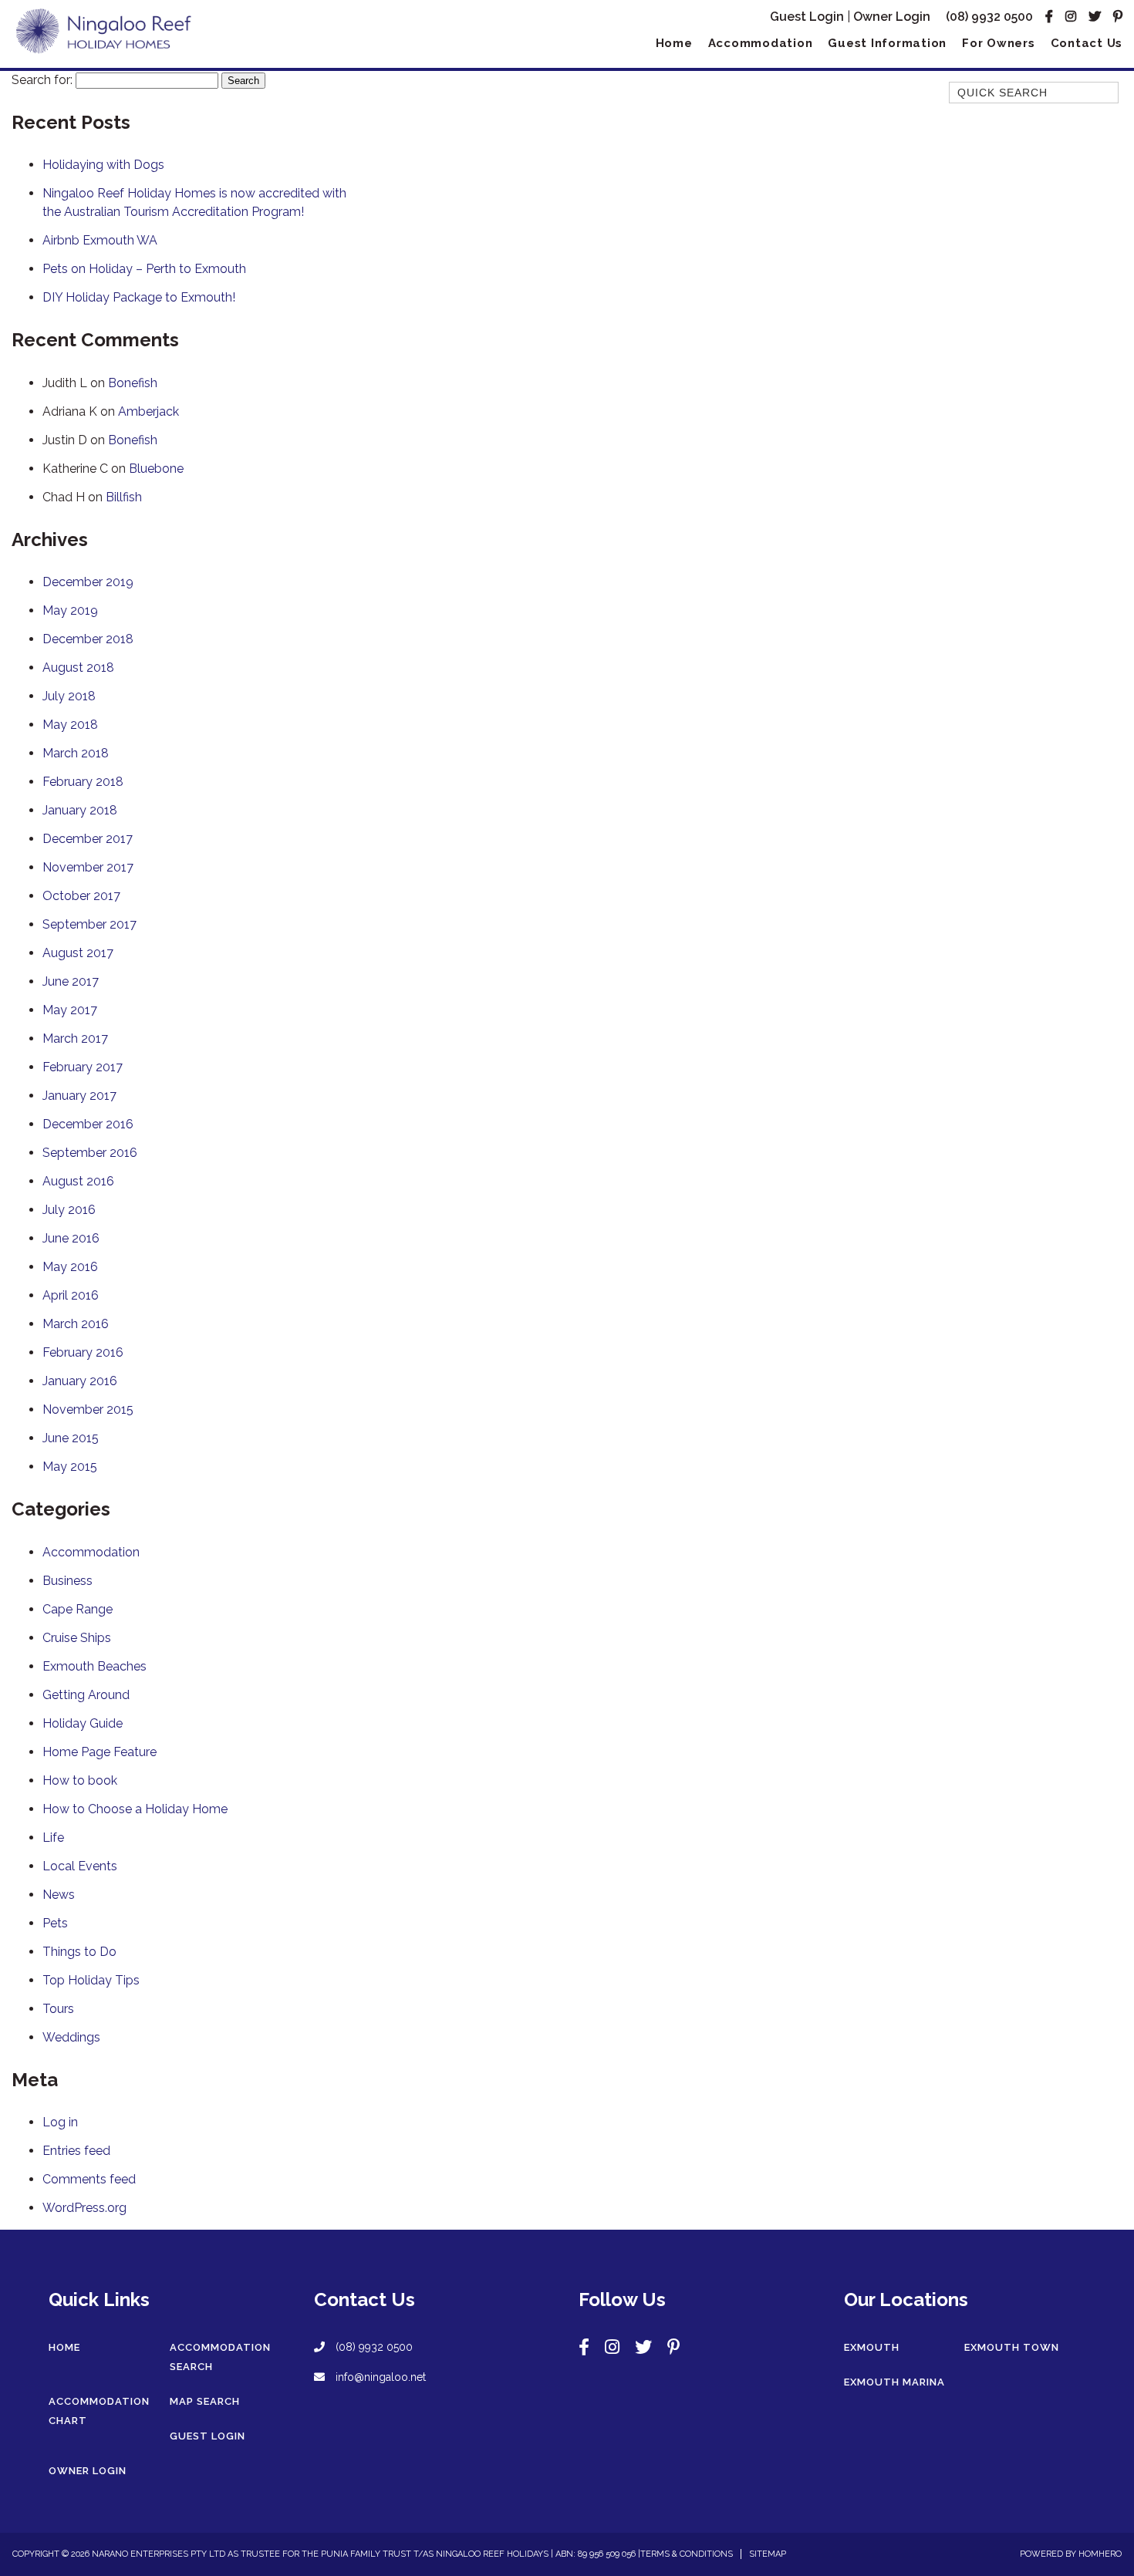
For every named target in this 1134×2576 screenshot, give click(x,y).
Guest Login (807, 17)
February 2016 (83, 1352)
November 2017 (88, 867)
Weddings (71, 2037)
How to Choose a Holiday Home (135, 1809)
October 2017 (81, 896)
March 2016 (76, 1324)
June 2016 (71, 1238)
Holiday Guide (83, 1723)
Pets (55, 1923)
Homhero (1100, 2554)
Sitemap (768, 2554)
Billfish (124, 497)
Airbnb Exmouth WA (100, 240)
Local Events (80, 1866)
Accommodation (761, 43)
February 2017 (83, 1067)
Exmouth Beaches (94, 1666)
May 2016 (70, 1267)
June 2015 (71, 1438)
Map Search (205, 2401)
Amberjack (148, 411)
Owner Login (892, 17)
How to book (80, 1780)
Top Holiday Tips (91, 1980)
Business (67, 1581)
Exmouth (872, 2347)
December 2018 (88, 639)
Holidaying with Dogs (103, 165)
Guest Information (887, 43)
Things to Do (79, 1952)
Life (53, 1838)
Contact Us (1087, 43)
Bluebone (156, 469)
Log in (60, 2122)
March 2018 (76, 753)
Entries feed (76, 2151)
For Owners (999, 43)
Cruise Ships (77, 1638)
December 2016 (88, 1124)
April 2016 (71, 1295)
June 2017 (71, 981)
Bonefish (133, 383)
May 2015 (70, 1467)
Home (674, 43)
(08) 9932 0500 (989, 17)
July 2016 (69, 1210)
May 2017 (70, 1010)
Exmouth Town (1012, 2347)
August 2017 (78, 953)
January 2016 (80, 1381)
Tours (58, 2009)
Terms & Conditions (687, 2554)
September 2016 (90, 1153)
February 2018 (83, 782)
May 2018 (70, 725)
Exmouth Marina (894, 2382)
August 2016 (78, 1181)
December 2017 (88, 839)
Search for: (42, 80)
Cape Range (78, 1609)
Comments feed (89, 2179)
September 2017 (89, 924)
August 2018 (78, 668)
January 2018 (80, 810)
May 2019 (70, 610)
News (59, 1895)
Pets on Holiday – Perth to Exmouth (144, 269)
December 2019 (88, 582)
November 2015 (88, 1409)
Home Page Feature (100, 1752)
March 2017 (75, 1038)
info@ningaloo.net (379, 2377)
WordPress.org (84, 2208)
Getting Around (86, 1695)
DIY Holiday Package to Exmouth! (139, 297)
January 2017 (79, 1096)
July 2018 (69, 696)
